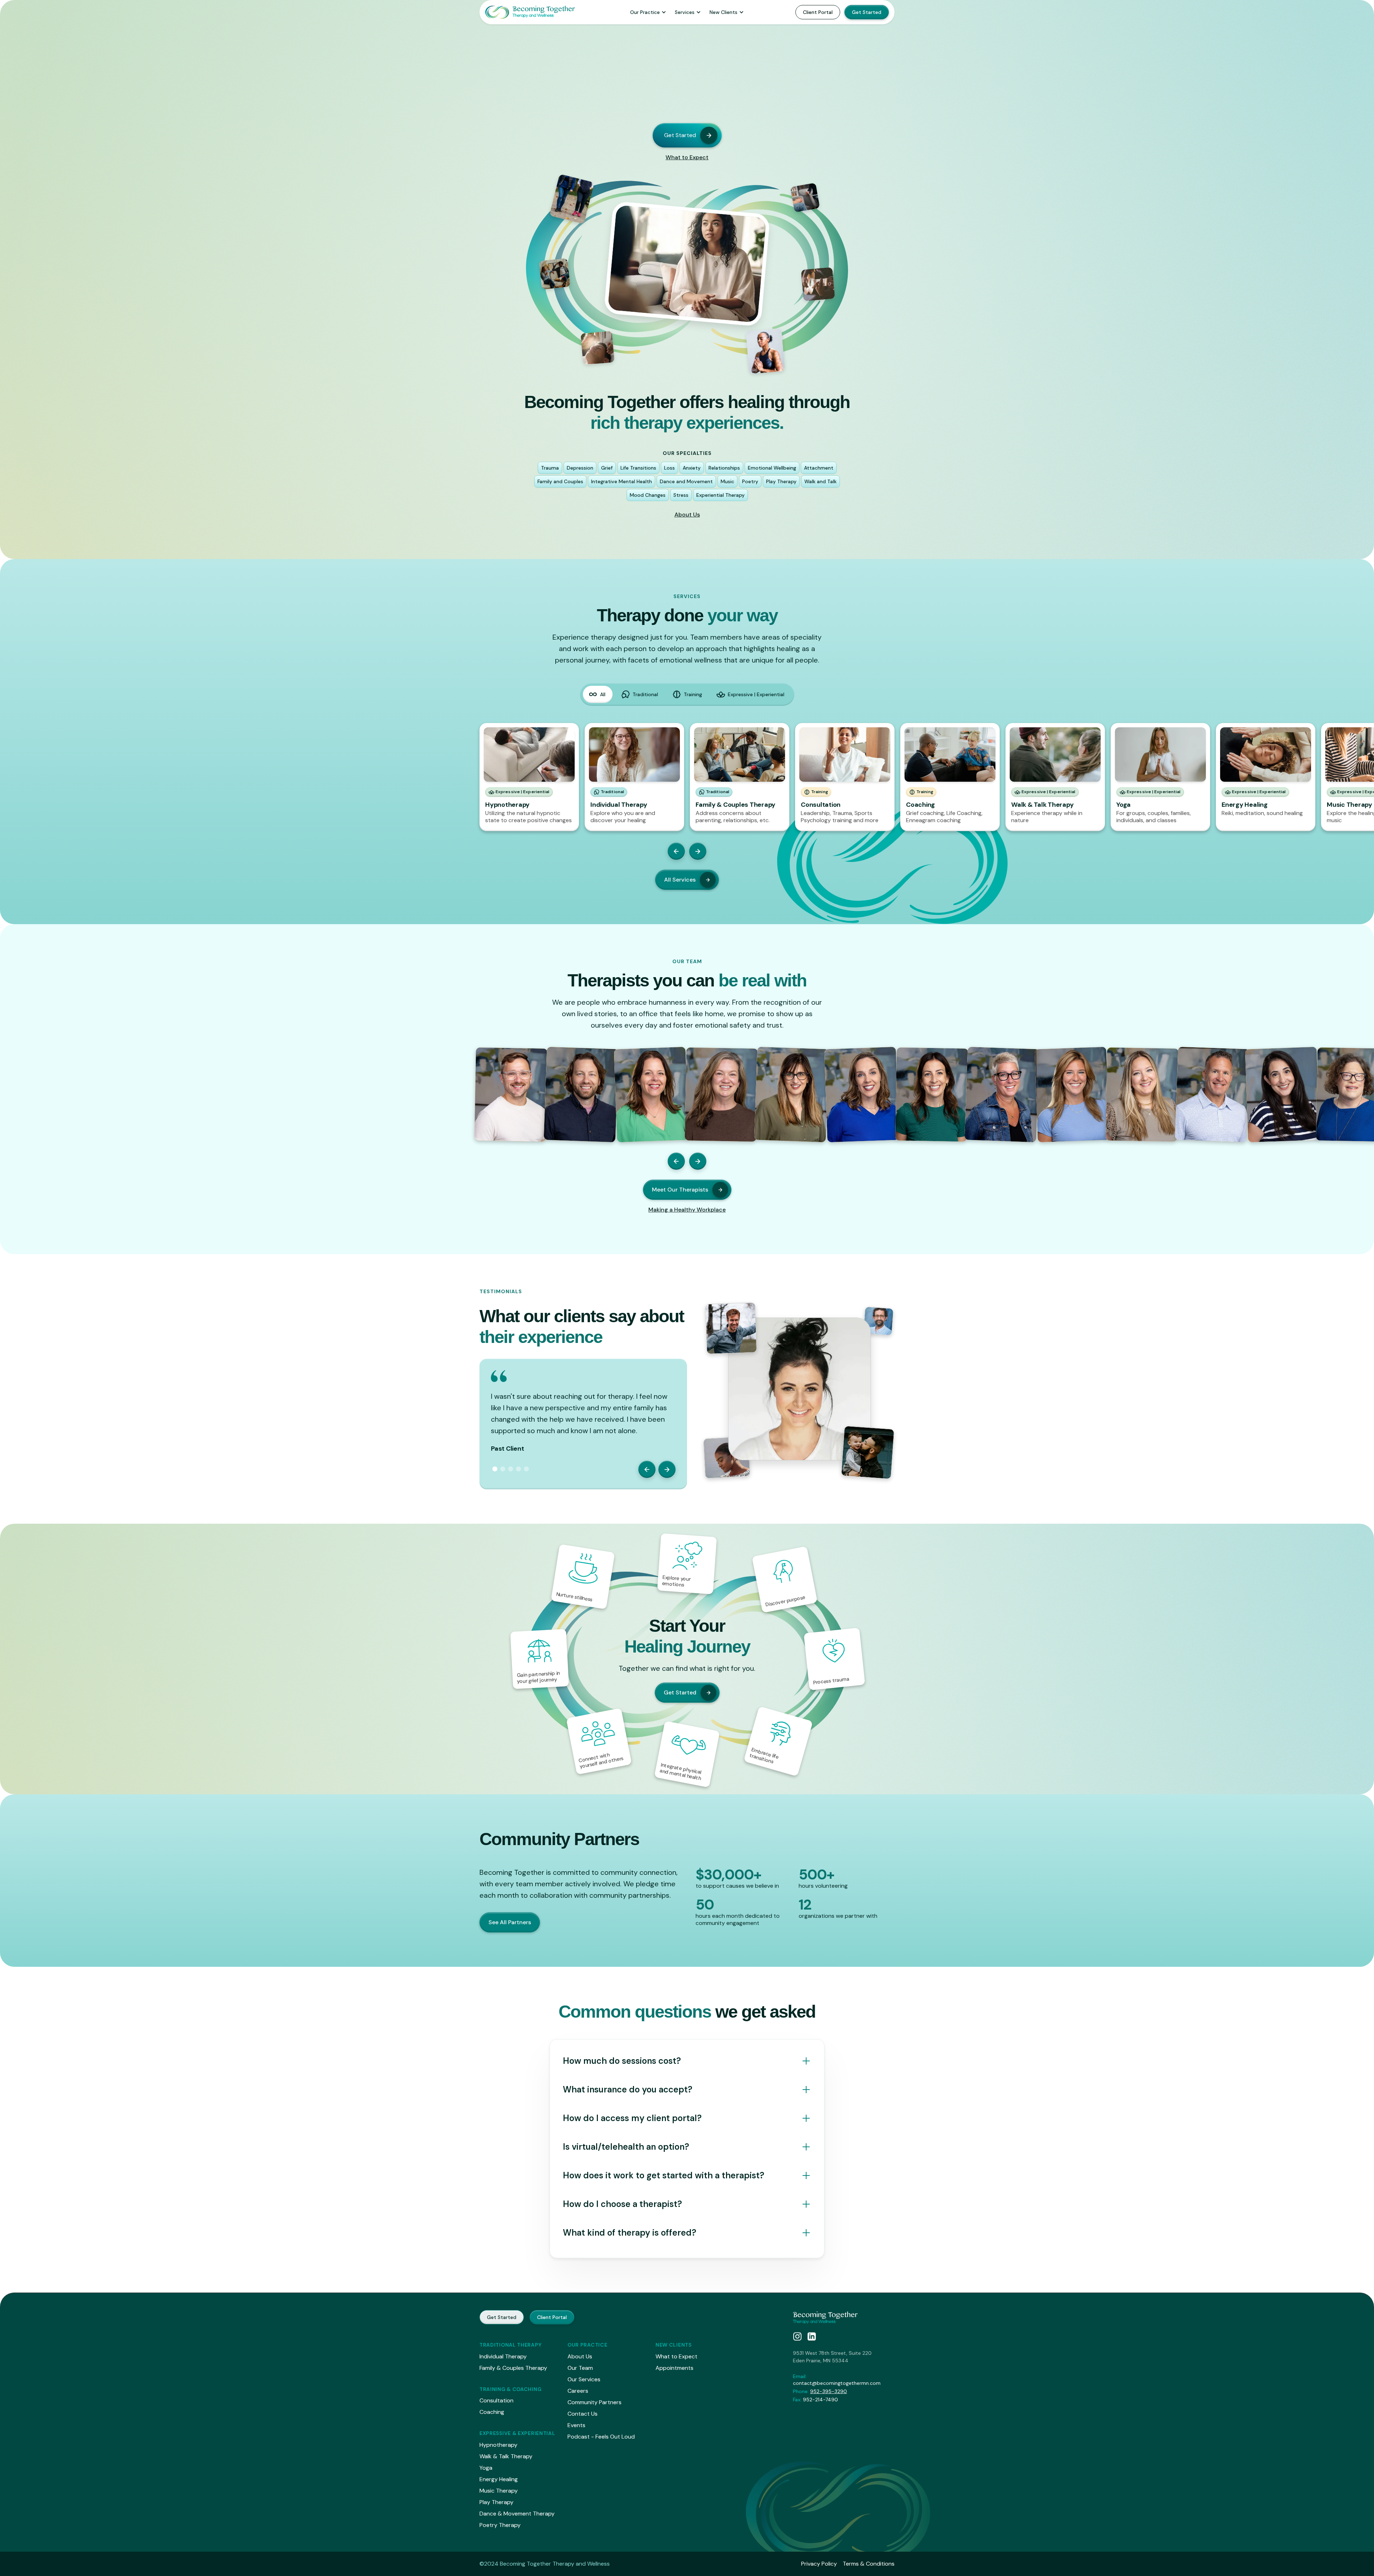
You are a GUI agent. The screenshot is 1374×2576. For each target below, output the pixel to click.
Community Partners (595, 2402)
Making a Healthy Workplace (687, 1210)
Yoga (486, 2468)
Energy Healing (499, 2479)
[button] (648, 12)
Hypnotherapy (498, 2445)
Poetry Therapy (500, 2525)
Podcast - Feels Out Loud (601, 2437)
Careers (578, 2391)
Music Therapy (499, 2491)
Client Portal (818, 12)
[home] (530, 12)
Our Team (580, 2368)
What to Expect (687, 157)
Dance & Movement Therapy (517, 2514)
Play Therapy (496, 2502)
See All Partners (510, 1922)
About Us (687, 515)
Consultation (496, 2400)
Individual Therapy (503, 2356)
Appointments (674, 2368)
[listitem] (529, 777)
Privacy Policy (819, 2564)
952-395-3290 (829, 2391)
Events (576, 2425)
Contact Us (583, 2414)
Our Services (584, 2379)
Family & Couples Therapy (513, 2368)
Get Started (867, 12)
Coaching (492, 2412)
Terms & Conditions (869, 2564)
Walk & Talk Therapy (506, 2456)
